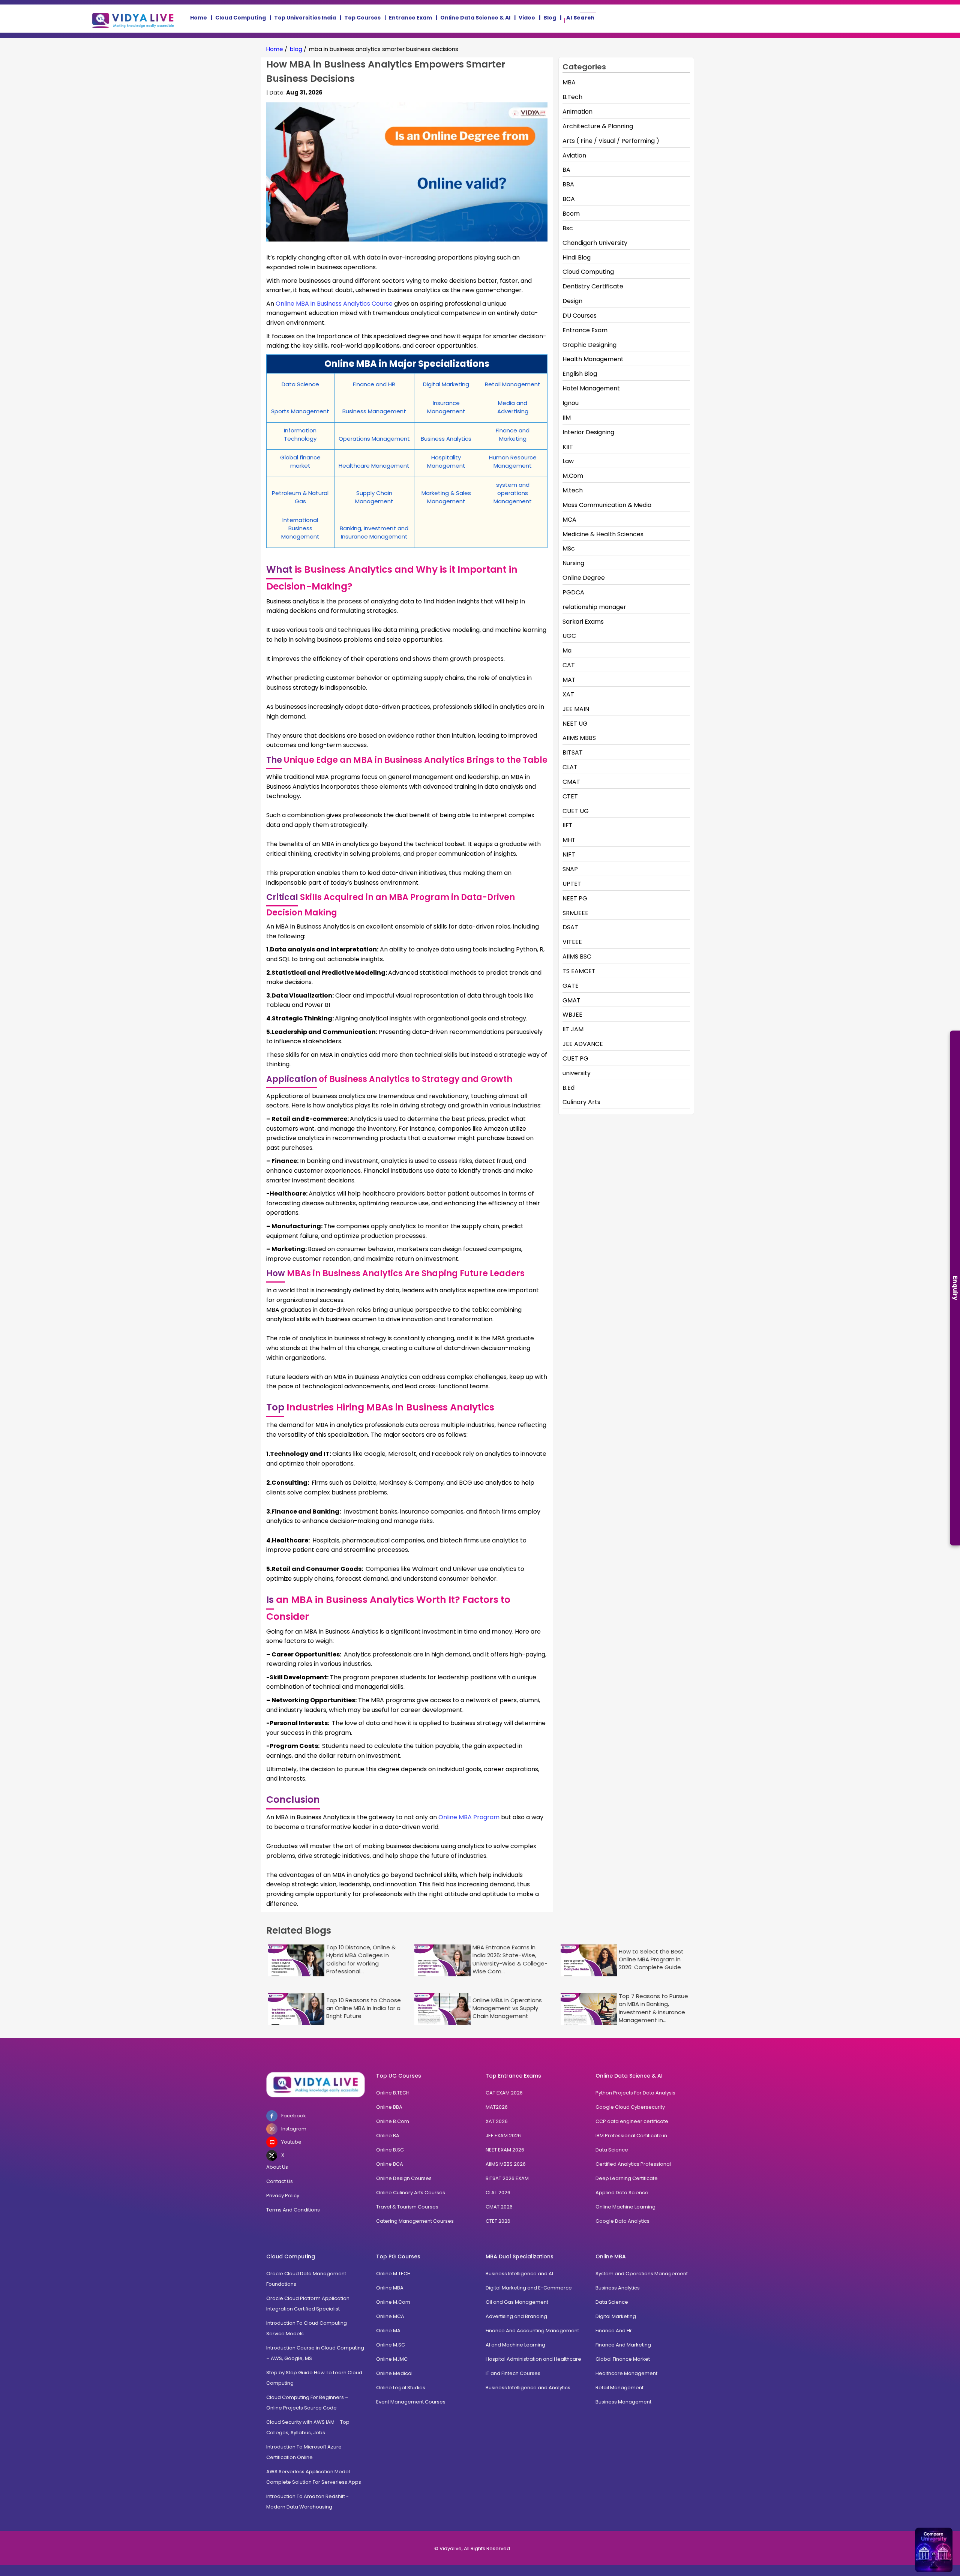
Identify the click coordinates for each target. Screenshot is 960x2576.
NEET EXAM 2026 (505, 2150)
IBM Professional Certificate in (631, 2136)
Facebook (294, 2116)
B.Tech (572, 97)
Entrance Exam (410, 18)
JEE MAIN (576, 709)
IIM (567, 418)
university (577, 1073)
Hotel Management (591, 388)
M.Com (573, 476)
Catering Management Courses (415, 2221)
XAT (568, 694)
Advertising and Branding (516, 2316)
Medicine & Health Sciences (603, 534)
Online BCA (390, 2164)
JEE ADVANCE (583, 1044)
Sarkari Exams (583, 622)
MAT (569, 680)
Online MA (388, 2331)
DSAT (570, 927)
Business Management (623, 2402)
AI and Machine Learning (515, 2345)
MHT (569, 840)
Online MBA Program (469, 1817)
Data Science (612, 2150)
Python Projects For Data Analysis (635, 2093)
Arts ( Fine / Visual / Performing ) (611, 141)
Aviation (574, 155)
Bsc (568, 228)
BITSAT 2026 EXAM (507, 2178)
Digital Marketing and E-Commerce (529, 2288)
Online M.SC (391, 2345)
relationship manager (594, 607)
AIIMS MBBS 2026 (506, 2164)
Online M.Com (393, 2302)
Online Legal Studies (401, 2388)
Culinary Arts (581, 1102)
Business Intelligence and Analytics (528, 2388)
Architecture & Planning (598, 126)
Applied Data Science (622, 2193)
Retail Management (619, 2388)
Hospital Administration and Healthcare (533, 2359)
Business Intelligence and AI (519, 2274)
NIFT (569, 854)
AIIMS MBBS (579, 738)
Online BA (388, 2136)
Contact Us (280, 2181)
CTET (570, 796)
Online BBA (389, 2107)
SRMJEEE (575, 913)
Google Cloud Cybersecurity (630, 2107)
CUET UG (576, 811)
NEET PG (575, 898)
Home (199, 18)
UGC (569, 636)
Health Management (593, 359)
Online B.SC (390, 2150)
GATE (571, 986)
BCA (569, 199)
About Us (277, 2167)
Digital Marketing (616, 2316)
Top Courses (362, 18)
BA (566, 170)
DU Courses (580, 316)
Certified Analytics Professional (633, 2164)
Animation (577, 112)
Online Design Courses (404, 2178)
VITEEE (572, 942)
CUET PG (575, 1058)
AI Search (580, 18)
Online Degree (584, 578)
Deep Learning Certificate (627, 2178)
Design (572, 301)
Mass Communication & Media (607, 505)
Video (527, 18)
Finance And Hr (614, 2331)
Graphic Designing (589, 345)
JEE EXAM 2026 (503, 2136)
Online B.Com (393, 2121)
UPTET (572, 884)
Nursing (573, 563)
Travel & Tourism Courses (407, 2207)
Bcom (571, 214)
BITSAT (573, 752)
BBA (568, 184)
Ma (567, 650)
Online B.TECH (393, 2093)
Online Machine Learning (625, 2207)
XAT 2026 (497, 2121)
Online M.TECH (393, 2274)
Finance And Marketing (623, 2345)
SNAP (570, 869)
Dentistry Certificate (593, 286)
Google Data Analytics (622, 2221)
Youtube (291, 2142)
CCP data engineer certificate (632, 2121)
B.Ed (568, 1088)
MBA (569, 82)
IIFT (568, 825)
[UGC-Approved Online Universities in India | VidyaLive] (316, 2085)
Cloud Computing (241, 18)
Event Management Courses (411, 2402)
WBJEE (572, 1015)
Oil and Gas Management (517, 2302)
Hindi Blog (577, 257)
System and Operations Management (642, 2274)
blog (296, 49)
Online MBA (390, 2288)
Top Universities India (305, 18)
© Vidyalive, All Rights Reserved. (473, 2548)
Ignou (571, 403)
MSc (569, 548)
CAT (569, 665)
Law (568, 461)
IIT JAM (573, 1029)
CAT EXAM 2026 (504, 2093)
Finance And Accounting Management (532, 2331)
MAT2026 (497, 2107)
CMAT (571, 782)
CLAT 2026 (498, 2193)
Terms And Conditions (293, 2210)
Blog (550, 18)
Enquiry (955, 1288)
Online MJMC (392, 2359)
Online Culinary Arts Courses (411, 2193)
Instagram (294, 2129)
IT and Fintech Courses (513, 2373)
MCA (569, 520)
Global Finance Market (623, 2359)
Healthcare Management (626, 2373)
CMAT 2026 (499, 2207)
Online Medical (394, 2373)
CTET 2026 (498, 2221)
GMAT (571, 1000)
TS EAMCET (579, 971)
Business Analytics (618, 2288)
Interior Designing (588, 432)
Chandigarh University (595, 243)
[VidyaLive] (133, 19)
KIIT (568, 447)
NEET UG (575, 724)
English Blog (580, 374)
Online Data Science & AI (475, 18)
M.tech (573, 490)
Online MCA (390, 2316)
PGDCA (573, 592)
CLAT (570, 767)
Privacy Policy (283, 2196)
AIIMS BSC (577, 956)
